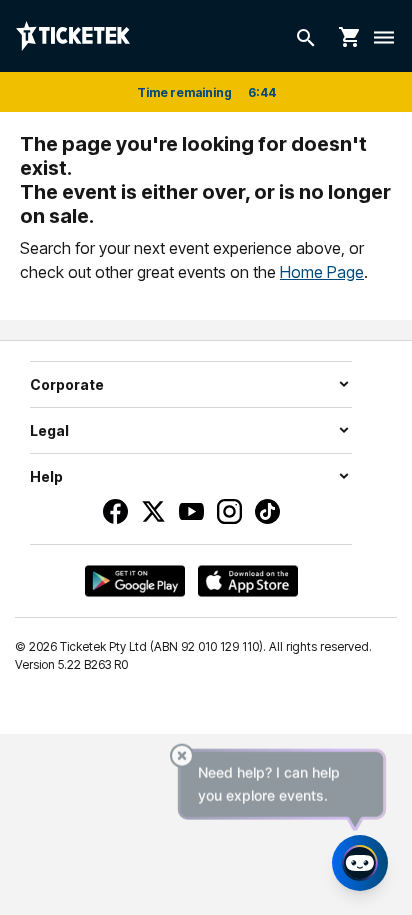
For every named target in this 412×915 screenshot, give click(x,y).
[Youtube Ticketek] (191, 511)
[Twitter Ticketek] (153, 511)
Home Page (322, 272)
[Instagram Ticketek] (229, 511)
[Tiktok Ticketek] (267, 511)
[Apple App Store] (248, 581)
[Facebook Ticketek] (115, 511)
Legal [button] (49, 430)
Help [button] (46, 476)
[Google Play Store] (135, 581)
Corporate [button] (67, 384)
